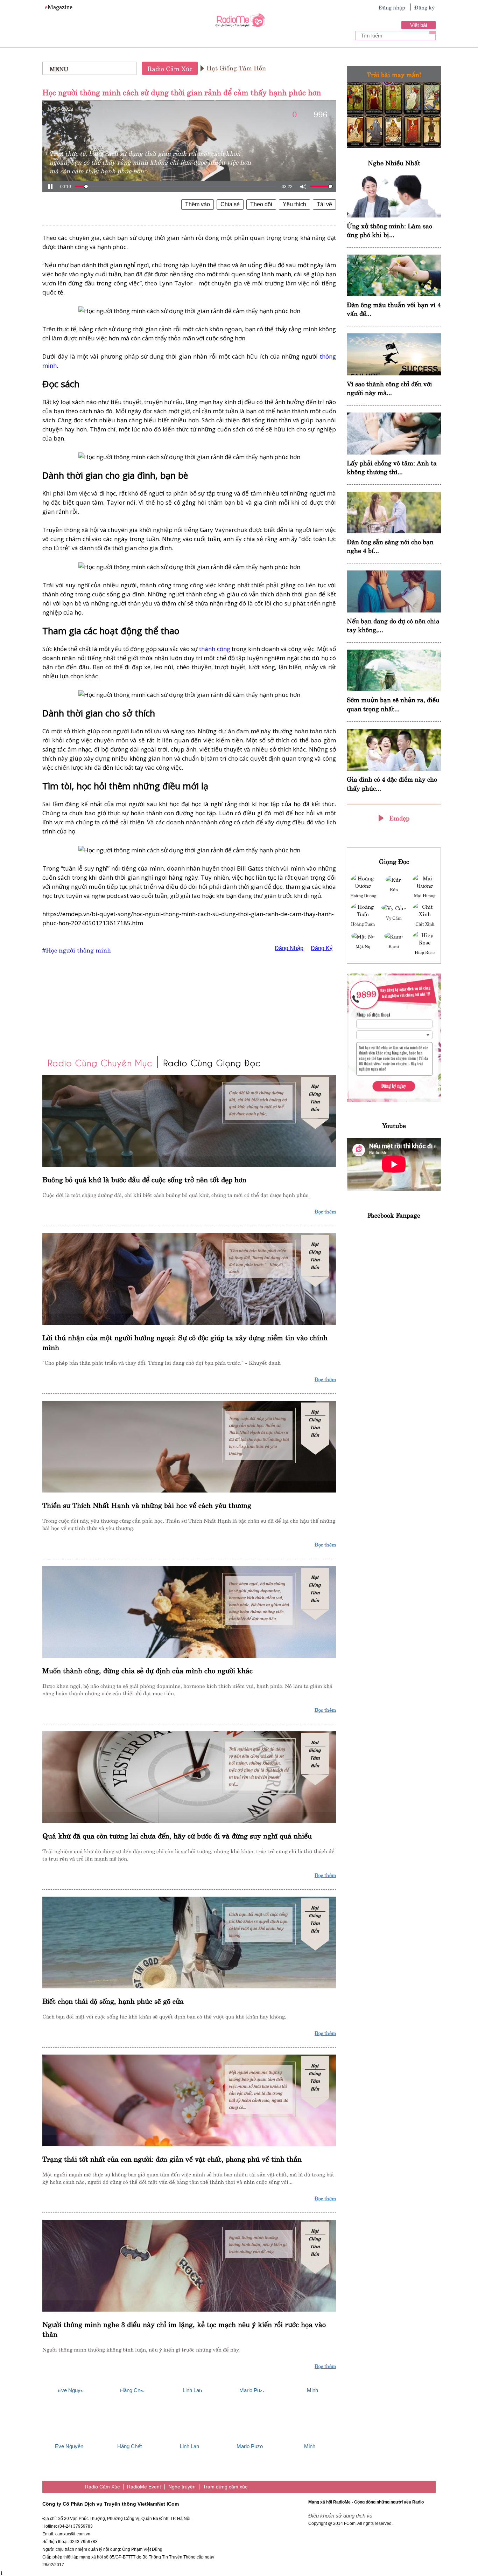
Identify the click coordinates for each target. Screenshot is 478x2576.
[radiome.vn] (239, 22)
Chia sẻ (230, 204)
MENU (59, 68)
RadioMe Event (144, 2487)
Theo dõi (261, 204)
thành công (215, 649)
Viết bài (419, 25)
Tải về (324, 204)
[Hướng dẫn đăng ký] (394, 1038)
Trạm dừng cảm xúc (225, 2487)
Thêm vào (198, 204)
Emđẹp (399, 818)
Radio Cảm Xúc (170, 68)
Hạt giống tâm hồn (236, 67)
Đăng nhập (392, 7)
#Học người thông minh (77, 950)
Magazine (59, 7)
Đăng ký (424, 7)
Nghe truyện (182, 2487)
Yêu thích (294, 204)
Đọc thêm (325, 1211)
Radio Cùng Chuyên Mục (100, 1062)
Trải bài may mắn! (394, 74)
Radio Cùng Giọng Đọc (212, 1062)
